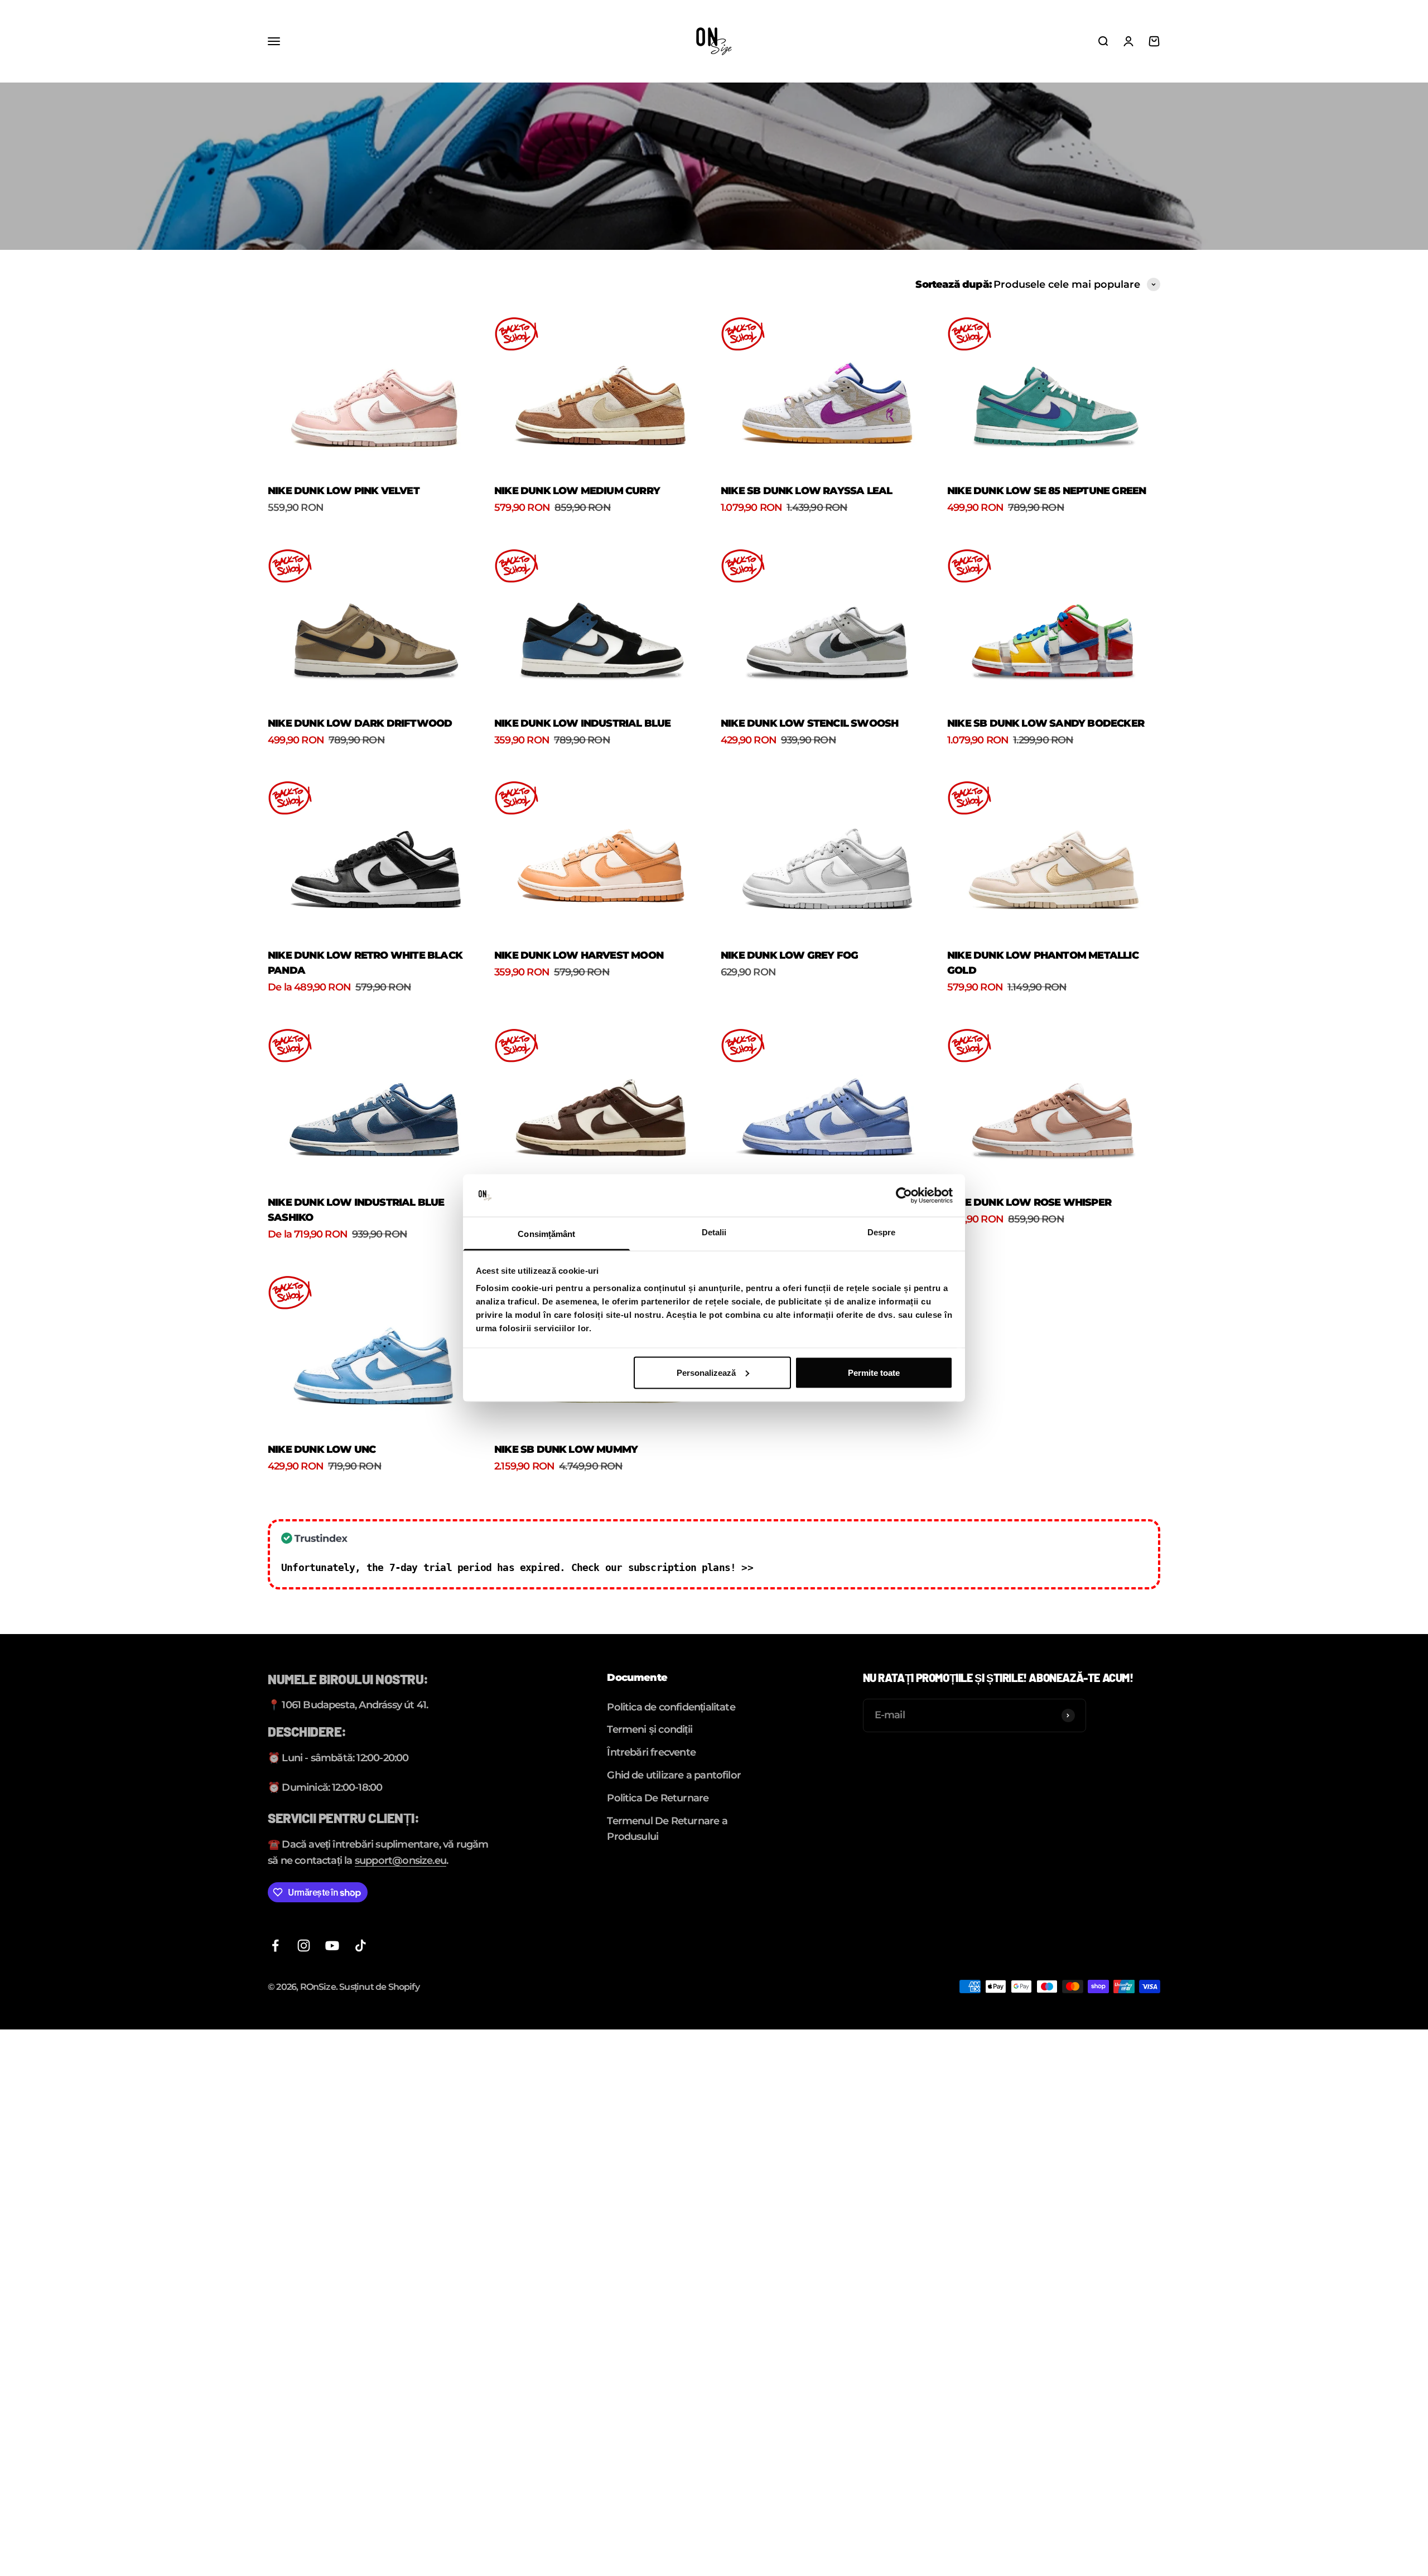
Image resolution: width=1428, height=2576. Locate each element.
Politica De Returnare (658, 1798)
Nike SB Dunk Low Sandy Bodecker (1046, 723)
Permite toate (874, 1372)
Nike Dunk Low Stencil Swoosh (809, 723)
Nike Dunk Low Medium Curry (577, 491)
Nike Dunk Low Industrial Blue (583, 723)
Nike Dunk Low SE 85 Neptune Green (1046, 491)
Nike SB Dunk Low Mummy (566, 1449)
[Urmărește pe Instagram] (304, 1946)
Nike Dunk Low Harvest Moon (579, 955)
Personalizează (706, 1372)
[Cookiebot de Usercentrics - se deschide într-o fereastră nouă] (904, 1196)
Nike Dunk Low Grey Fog (789, 955)
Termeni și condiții (650, 1729)
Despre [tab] (882, 1232)
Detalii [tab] (714, 1232)
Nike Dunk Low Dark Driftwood (360, 723)
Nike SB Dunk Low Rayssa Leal (806, 491)
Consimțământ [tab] (546, 1234)
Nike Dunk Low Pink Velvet (344, 491)
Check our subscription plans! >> (662, 1567)
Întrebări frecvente (651, 1752)
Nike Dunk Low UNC (322, 1449)
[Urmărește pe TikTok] (361, 1946)
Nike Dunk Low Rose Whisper (1029, 1202)
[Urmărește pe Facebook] (275, 1946)
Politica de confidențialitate (671, 1707)
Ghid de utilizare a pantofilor (674, 1775)
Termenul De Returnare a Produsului (667, 1829)
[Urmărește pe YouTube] (332, 1946)
